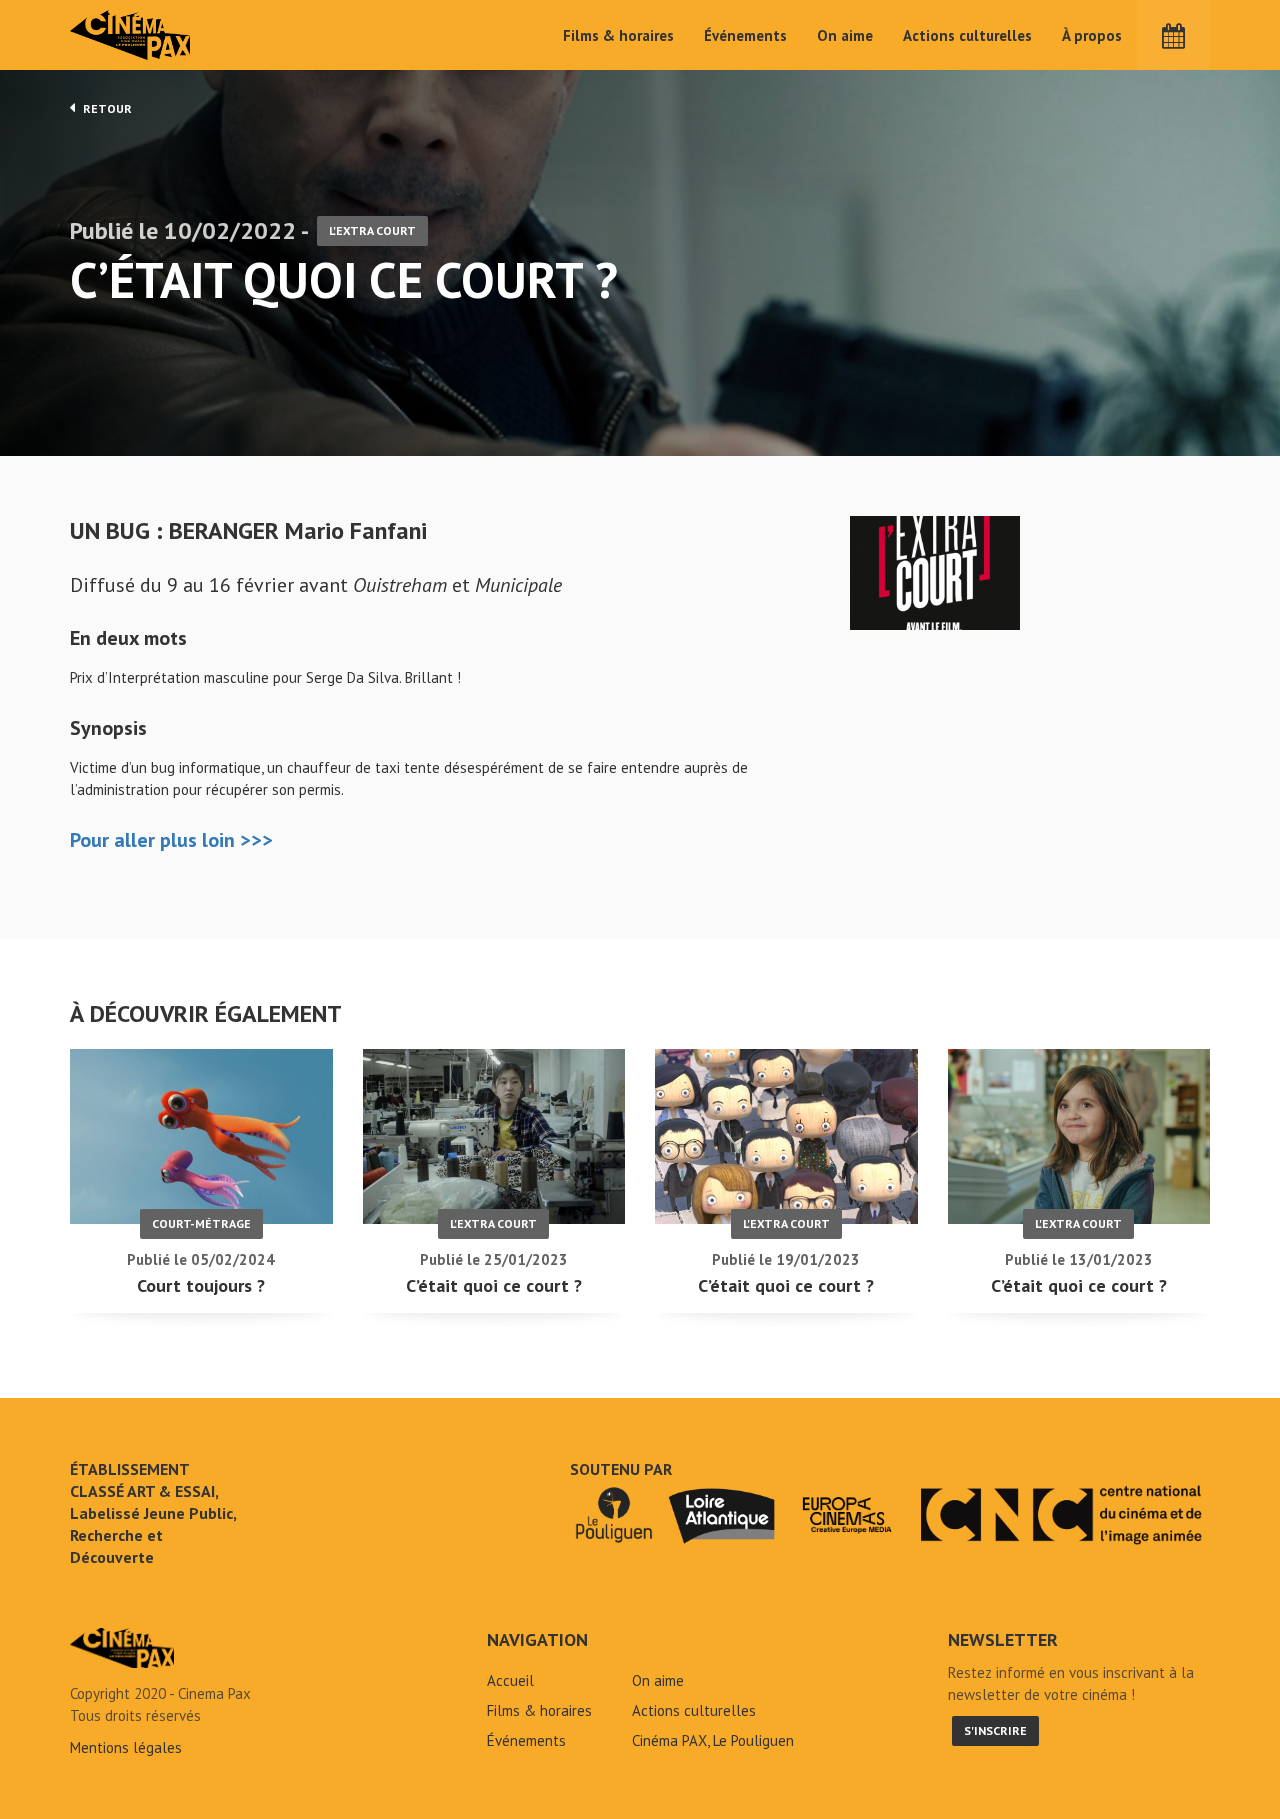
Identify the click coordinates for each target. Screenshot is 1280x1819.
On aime (845, 35)
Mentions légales (126, 1747)
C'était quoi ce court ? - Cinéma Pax (122, 1648)
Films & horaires (618, 35)
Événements (745, 35)
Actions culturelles (967, 35)
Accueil (510, 1680)
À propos (1092, 35)
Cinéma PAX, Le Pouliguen (713, 1740)
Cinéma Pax (131, 35)
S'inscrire (995, 1730)
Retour (106, 108)
